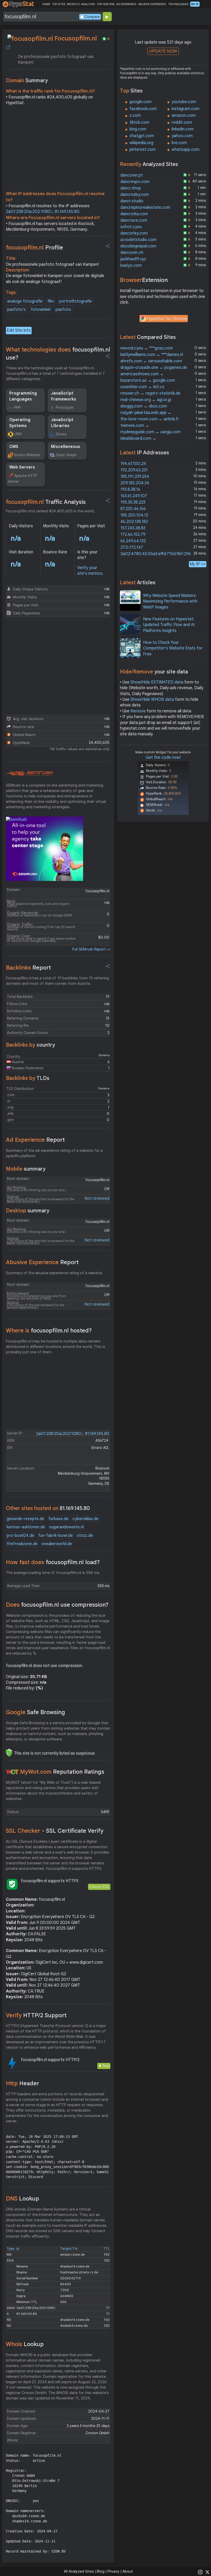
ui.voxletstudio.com (138, 240)
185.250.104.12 (134, 515)
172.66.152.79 (133, 535)
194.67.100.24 (133, 464)
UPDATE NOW (163, 51)
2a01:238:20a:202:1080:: (29, 212)
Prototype (64, 407)
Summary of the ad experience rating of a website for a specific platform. (54, 1153)
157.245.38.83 (133, 528)
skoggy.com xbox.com (144, 406)
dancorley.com (134, 233)
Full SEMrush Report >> (91, 949)
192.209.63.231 (134, 470)
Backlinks (28, 968)
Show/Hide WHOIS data (152, 699)
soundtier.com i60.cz (142, 387)
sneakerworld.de (57, 1544)
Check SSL (99, 1887)
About (128, 2571)
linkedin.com (183, 129)
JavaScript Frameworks (64, 396)
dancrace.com (134, 220)
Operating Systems (20, 423)
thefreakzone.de (22, 1544)
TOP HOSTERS (106, 4)
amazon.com (184, 115)
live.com (179, 143)
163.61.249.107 (134, 496)
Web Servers (22, 467)
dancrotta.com (134, 214)
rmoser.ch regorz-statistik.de (150, 393)
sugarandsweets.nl (66, 1527)
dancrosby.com (135, 195)
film (51, 301)
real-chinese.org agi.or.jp (146, 400)
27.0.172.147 (132, 547)
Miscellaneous (66, 447)
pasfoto (63, 310)
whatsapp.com (186, 149)
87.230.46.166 (133, 509)
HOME (46, 4)
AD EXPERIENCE (126, 4)
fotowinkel (41, 310)
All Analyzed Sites (79, 2571)
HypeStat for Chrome (167, 319)
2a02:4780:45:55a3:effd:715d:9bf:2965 (157, 554)
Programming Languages (23, 396)
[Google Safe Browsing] (9, 1753)
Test (106, 2066)
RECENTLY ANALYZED (81, 4)
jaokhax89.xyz (133, 259)
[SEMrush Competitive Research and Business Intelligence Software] (29, 774)
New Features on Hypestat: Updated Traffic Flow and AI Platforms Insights (169, 625)
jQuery (61, 434)
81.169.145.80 (67, 212)
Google (36, 1712)
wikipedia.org (141, 143)
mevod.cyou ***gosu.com (147, 348)
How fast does (53, 1562)
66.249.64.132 (133, 541)
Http (23, 2083)
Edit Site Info (19, 330)
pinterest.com (143, 149)
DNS (23, 2199)
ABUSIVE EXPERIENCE (152, 4)
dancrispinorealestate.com (145, 207)
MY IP (195, 4)
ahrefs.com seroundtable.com (151, 361)
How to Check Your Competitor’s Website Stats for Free (173, 648)
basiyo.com (131, 265)
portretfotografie (76, 301)
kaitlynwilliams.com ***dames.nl (152, 355)
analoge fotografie (25, 301)
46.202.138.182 (134, 522)
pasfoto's (16, 310)
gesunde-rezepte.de (25, 1519)
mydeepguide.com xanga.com (151, 432)
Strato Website (27, 455)
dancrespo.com (135, 182)
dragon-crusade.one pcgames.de (154, 368)
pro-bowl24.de (20, 1536)
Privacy (113, 2571)
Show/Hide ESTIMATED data (157, 682)
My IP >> (198, 564)
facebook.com (143, 109)
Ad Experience (35, 1140)
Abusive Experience (42, 1262)
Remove (138, 711)
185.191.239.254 (135, 477)
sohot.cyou (131, 227)
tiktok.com (139, 122)
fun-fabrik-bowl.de (56, 1536)
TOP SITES (59, 4)
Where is (49, 1331)
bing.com (138, 129)
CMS (14, 447)
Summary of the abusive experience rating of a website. (54, 1273)
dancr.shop (131, 188)
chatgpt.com (142, 136)
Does (57, 1605)
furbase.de (58, 1519)
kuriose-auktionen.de (26, 1527)
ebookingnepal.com (138, 246)
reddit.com (182, 122)
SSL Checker (55, 1831)
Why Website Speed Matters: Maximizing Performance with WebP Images (170, 601)
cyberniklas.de (86, 1519)
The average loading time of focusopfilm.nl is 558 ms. (53, 1573)
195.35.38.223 (133, 502)
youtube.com (184, 102)
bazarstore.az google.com (148, 380)
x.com (135, 115)
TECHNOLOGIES (178, 4)
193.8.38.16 (130, 489)
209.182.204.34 (135, 483)
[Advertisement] (58, 149)
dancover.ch (132, 253)
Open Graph (66, 455)
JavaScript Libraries (62, 423)
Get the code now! (163, 757)
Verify (36, 2015)
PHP (17, 407)
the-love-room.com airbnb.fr (150, 419)
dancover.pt (132, 175)
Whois (25, 2344)
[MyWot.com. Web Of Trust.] (12, 1772)
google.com (140, 102)
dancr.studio (132, 201)
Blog (101, 2571)
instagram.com (186, 109)
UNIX (18, 434)
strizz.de (85, 1536)
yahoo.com (182, 136)
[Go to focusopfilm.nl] (8, 47)
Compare (92, 17)
